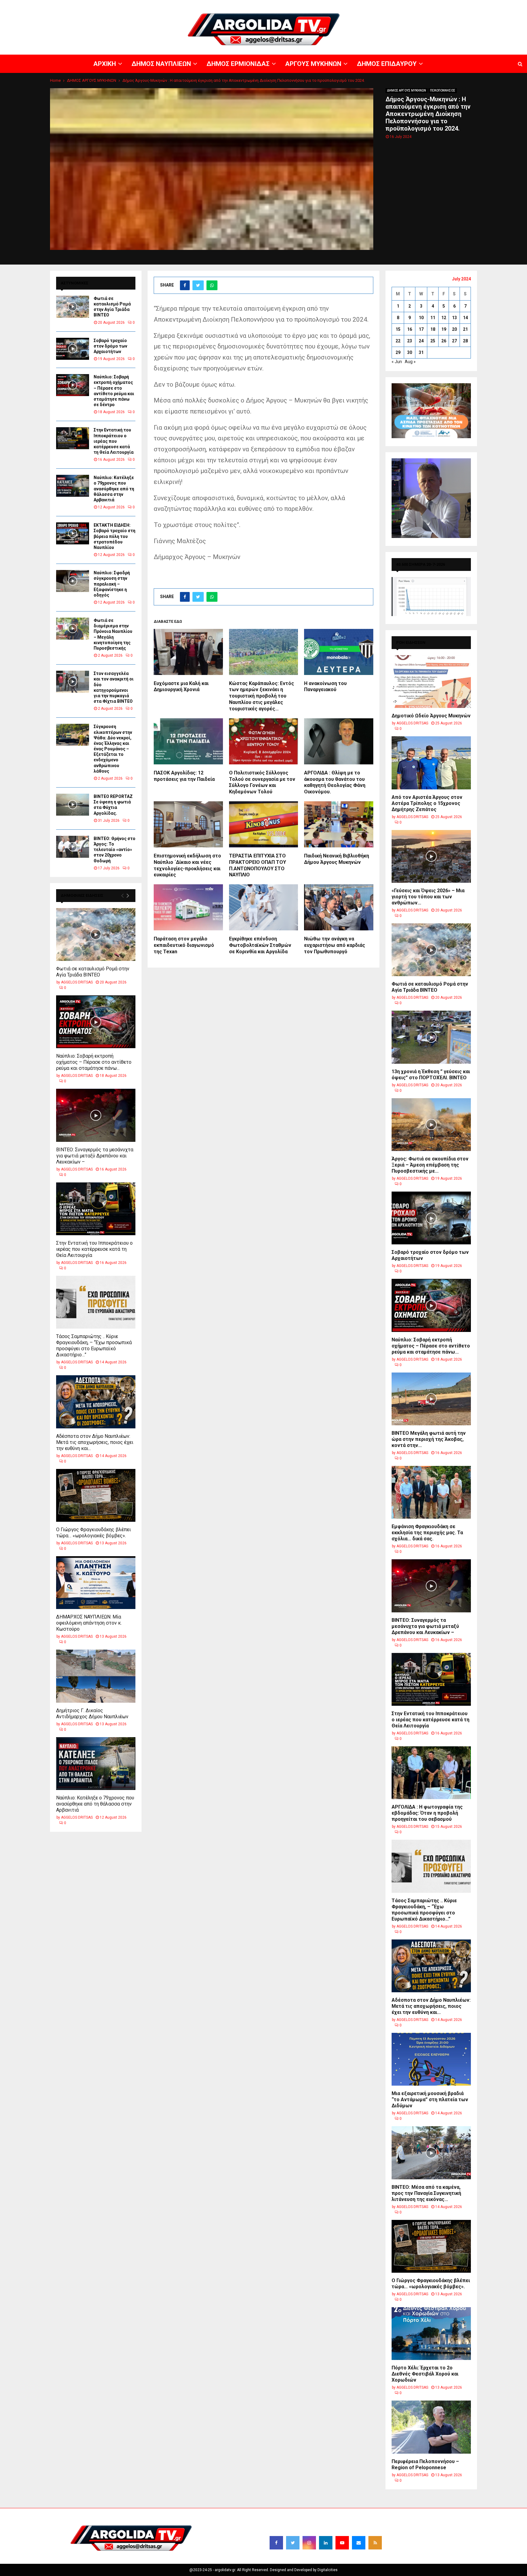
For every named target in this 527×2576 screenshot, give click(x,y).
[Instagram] (309, 2543)
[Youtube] (342, 2543)
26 (444, 341)
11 (433, 318)
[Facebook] (276, 2543)
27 (454, 341)
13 (454, 318)
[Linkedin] (326, 2543)
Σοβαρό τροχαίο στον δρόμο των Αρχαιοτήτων (110, 346)
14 (465, 318)
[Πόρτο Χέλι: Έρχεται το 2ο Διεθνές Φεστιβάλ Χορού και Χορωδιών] (431, 2334)
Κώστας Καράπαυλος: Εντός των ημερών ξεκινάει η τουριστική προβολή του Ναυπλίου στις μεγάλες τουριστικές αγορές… (262, 696)
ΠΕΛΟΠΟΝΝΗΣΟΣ (443, 90)
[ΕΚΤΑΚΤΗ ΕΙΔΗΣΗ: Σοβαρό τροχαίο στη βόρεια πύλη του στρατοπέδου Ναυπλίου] (73, 533)
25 (433, 341)
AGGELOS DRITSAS (77, 982)
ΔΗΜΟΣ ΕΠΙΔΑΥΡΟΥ (454, 5)
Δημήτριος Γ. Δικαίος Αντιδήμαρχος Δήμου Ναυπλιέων (92, 1714)
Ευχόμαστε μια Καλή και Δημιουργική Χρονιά (181, 687)
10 (421, 318)
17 (421, 329)
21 (465, 329)
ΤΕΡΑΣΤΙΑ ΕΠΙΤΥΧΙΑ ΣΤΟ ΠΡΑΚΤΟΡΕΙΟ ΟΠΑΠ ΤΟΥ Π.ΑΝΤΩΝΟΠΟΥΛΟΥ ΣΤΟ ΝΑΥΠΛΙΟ (258, 865)
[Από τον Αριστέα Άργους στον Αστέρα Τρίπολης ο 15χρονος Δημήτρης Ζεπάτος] (431, 763)
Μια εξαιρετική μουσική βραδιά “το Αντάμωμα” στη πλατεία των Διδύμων (430, 2100)
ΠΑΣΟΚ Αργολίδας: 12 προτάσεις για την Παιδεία (184, 776)
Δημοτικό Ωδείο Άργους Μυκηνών (431, 716)
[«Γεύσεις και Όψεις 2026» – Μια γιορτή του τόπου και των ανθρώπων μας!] (431, 856)
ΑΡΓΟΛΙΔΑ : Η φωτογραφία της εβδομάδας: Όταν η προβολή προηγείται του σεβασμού (427, 1813)
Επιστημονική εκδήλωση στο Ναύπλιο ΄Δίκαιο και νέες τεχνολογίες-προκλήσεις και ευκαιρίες (187, 865)
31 (421, 352)
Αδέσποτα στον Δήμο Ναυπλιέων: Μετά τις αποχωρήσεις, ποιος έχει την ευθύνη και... (95, 1442)
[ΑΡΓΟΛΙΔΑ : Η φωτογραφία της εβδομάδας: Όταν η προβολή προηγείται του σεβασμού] (431, 1773)
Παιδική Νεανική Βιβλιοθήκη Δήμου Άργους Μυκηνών (337, 859)
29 (398, 352)
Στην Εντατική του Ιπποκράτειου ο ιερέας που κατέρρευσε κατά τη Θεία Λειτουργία (114, 441)
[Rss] (375, 2543)
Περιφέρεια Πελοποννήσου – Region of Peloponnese (425, 2464)
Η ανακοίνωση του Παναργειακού (325, 687)
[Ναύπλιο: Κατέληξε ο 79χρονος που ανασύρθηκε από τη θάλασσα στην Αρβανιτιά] (73, 486)
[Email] (359, 2543)
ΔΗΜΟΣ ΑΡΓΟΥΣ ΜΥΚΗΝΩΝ (407, 90)
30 (410, 352)
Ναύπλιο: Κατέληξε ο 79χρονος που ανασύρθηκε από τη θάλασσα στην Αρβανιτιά (114, 489)
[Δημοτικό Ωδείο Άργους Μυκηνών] (431, 682)
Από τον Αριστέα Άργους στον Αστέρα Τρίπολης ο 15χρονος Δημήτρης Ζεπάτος (427, 803)
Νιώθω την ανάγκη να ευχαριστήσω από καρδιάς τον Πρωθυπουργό (335, 945)
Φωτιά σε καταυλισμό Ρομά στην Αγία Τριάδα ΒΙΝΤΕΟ (93, 972)
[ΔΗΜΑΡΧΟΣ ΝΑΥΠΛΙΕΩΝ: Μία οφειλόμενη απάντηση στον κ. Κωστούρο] (96, 1583)
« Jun (397, 362)
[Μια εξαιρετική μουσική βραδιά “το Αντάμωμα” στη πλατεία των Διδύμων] (431, 2059)
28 (465, 341)
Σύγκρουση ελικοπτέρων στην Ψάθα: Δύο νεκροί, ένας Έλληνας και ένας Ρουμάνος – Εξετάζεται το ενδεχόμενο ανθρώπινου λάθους (113, 749)
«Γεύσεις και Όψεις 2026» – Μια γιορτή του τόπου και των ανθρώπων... (428, 897)
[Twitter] (293, 2543)
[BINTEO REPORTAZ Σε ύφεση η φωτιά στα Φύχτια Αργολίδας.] (73, 805)
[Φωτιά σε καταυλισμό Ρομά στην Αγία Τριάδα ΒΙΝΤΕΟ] (73, 307)
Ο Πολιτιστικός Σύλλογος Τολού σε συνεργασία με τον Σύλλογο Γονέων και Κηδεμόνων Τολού (262, 782)
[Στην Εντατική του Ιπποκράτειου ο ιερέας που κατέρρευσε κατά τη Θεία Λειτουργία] (73, 438)
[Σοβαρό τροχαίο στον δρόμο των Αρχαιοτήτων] (73, 349)
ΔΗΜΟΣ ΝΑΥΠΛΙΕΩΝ (337, 5)
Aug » (410, 362)
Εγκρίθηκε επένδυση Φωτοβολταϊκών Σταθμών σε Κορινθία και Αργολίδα (260, 945)
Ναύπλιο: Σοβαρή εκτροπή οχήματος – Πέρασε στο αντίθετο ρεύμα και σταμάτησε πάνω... (94, 1062)
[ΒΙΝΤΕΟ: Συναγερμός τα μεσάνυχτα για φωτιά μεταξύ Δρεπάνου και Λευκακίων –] (96, 1115)
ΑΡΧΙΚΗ (309, 5)
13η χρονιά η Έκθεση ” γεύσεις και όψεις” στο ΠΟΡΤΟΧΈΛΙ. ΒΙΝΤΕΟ (431, 1075)
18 (433, 329)
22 (398, 341)
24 (421, 341)
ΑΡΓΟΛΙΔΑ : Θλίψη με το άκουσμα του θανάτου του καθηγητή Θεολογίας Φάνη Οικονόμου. (335, 782)
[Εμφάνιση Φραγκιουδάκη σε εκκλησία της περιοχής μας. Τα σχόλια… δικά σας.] (431, 1492)
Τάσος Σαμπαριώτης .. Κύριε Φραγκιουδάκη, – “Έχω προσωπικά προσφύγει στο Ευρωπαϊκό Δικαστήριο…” (94, 1346)
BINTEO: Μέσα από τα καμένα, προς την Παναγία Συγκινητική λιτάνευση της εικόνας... (426, 2193)
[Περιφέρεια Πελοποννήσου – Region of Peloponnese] (431, 2427)
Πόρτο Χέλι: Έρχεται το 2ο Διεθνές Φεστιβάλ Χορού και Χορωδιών (425, 2374)
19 (444, 329)
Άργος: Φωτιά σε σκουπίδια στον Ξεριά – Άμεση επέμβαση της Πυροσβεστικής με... (430, 1165)
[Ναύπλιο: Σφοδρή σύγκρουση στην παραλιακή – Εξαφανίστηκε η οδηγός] (73, 581)
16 (410, 329)
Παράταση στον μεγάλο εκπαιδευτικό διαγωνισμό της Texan (184, 945)
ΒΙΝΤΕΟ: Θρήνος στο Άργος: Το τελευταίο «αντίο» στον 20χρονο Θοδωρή (115, 850)
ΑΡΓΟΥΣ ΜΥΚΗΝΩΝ (416, 5)
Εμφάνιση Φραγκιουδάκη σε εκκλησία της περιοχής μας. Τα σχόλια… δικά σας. (427, 1533)
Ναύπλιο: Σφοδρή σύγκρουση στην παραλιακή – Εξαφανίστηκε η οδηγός (112, 584)
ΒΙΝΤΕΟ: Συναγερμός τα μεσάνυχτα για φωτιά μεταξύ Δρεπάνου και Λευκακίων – (95, 1156)
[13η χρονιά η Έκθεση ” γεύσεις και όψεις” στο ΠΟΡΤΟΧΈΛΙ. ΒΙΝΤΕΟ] (431, 1037)
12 (444, 318)
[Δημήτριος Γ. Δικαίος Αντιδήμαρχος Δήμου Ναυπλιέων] (96, 1676)
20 (454, 329)
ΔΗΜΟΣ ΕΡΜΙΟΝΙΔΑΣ (377, 5)
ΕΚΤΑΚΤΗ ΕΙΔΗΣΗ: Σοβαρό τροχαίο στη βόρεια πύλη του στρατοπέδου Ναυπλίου (115, 536)
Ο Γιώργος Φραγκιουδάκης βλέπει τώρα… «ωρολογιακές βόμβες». (93, 1533)
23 (410, 341)
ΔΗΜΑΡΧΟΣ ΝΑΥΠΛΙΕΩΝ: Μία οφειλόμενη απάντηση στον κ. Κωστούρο (89, 1623)
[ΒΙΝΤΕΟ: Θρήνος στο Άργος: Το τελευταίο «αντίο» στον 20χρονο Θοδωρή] (73, 847)
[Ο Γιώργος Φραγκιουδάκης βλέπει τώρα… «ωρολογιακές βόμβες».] (96, 1495)
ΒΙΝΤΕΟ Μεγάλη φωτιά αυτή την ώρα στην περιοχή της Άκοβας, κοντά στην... (429, 1439)
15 (398, 329)
